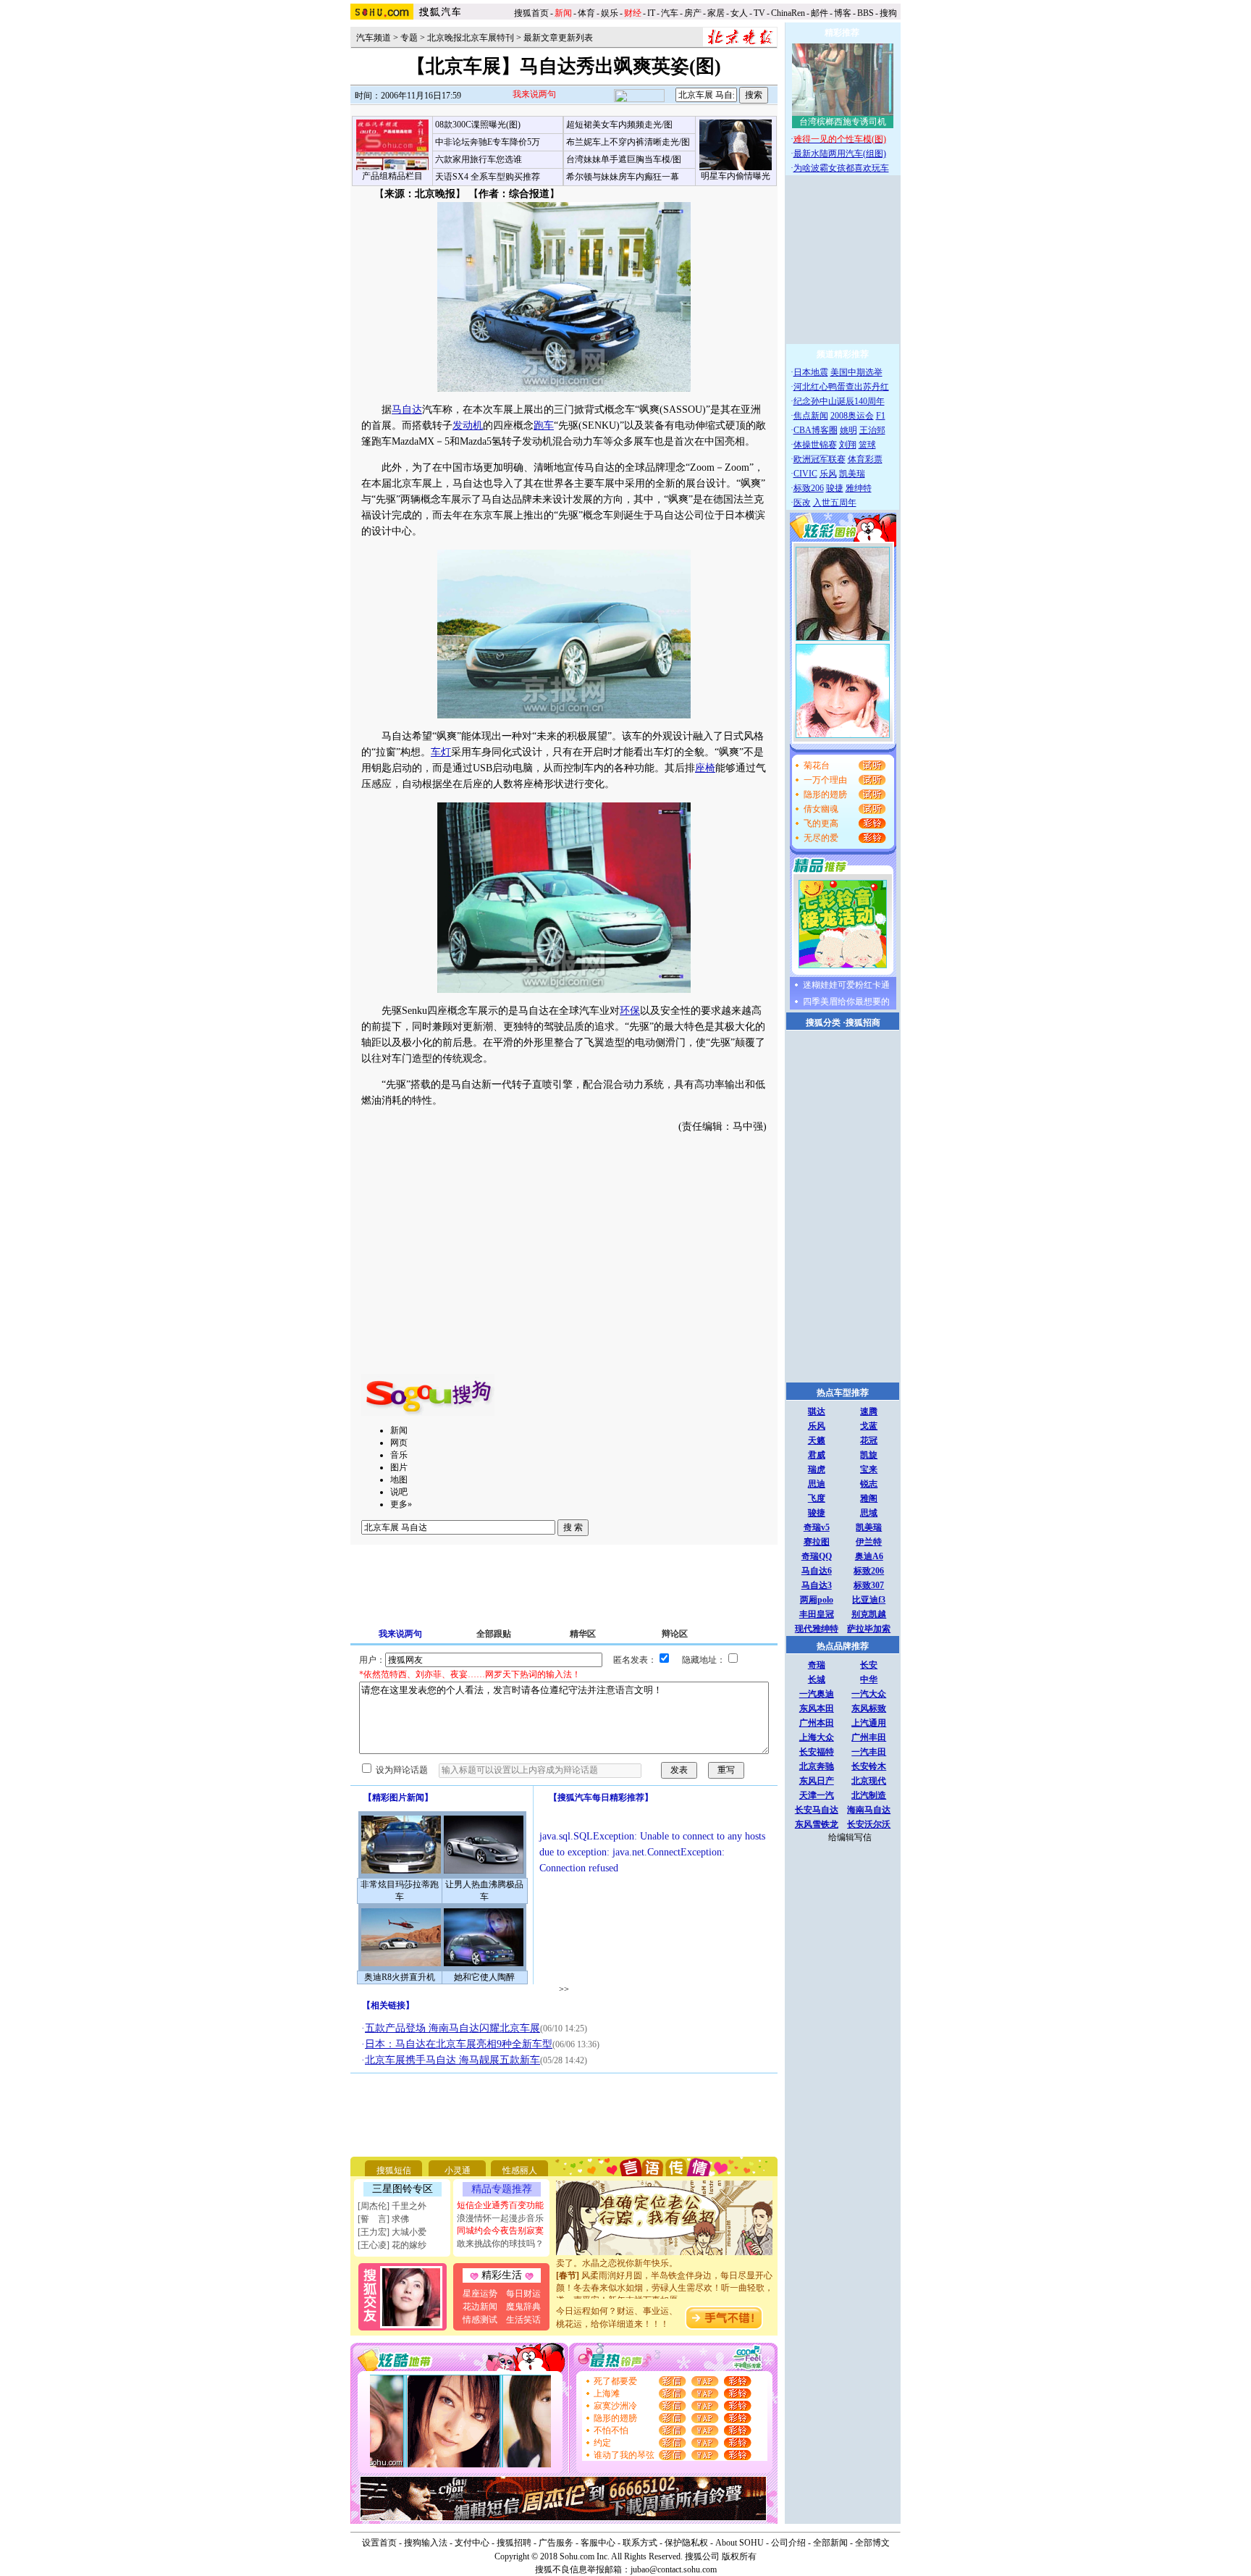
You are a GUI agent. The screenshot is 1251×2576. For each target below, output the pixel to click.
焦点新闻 (811, 416)
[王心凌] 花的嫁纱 (392, 2245)
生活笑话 (523, 2320)
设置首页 (379, 2543)
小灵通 (458, 2170)
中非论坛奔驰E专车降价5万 (488, 142)
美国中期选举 (856, 372)
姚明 (848, 430)
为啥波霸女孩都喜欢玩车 (841, 168)
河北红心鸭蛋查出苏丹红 (841, 387)
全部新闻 (830, 2543)
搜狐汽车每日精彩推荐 (601, 1797)
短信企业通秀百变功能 (500, 2205)
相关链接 (388, 2005)
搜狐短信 (394, 2170)
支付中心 (472, 2543)
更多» (401, 1504)
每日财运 (523, 2294)
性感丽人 (520, 2170)
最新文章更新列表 (558, 38)
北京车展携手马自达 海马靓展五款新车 (452, 2060)
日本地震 (811, 372)
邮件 (820, 13)
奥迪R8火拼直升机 (400, 1977)
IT (651, 13)
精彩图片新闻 (398, 1797)
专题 (409, 38)
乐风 (828, 474)
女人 (739, 13)
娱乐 (610, 13)
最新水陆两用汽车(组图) (840, 154)
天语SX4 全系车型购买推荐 (488, 177)
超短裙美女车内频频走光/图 (619, 125)
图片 (399, 1467)
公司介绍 (788, 2543)
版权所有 (739, 2556)
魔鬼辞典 (523, 2307)
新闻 (399, 1430)
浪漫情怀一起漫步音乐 (500, 2218)
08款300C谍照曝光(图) (478, 125)
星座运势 (480, 2294)
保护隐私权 (686, 2543)
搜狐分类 (823, 1023)
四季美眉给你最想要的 (846, 1002)
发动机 (468, 425)
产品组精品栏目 (392, 176)
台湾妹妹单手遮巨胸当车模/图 (624, 159)
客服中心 (598, 2543)
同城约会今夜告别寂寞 (500, 2231)
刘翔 (848, 445)
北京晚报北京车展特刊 (471, 38)
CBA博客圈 (816, 430)
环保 (630, 1011)
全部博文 (872, 2543)
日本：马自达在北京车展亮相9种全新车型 (459, 2044)
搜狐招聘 (514, 2543)
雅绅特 (859, 488)
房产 (693, 13)
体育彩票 (865, 459)
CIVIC (805, 474)
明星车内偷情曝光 (736, 176)
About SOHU (740, 2543)
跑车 (544, 425)
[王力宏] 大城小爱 (392, 2232)
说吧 (399, 1492)
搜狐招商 (863, 1023)
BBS (865, 13)
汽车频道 (374, 38)
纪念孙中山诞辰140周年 (839, 401)
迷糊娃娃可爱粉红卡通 (846, 985)
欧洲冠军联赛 (820, 459)
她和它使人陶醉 (484, 1977)
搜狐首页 (531, 13)
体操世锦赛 (815, 445)
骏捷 (835, 488)
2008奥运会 (852, 416)
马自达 (407, 410)
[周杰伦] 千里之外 (392, 2206)
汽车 (670, 13)
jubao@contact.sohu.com (674, 2569)
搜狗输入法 (426, 2543)
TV (759, 13)
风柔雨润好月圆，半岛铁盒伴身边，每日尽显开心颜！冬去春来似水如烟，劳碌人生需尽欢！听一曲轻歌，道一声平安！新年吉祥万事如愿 (665, 2273)
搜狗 (889, 13)
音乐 (399, 1455)
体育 (586, 13)
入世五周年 (835, 503)
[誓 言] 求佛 (383, 2219)
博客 (843, 13)
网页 (399, 1443)
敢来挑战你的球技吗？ (500, 2244)
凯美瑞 (852, 474)
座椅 (705, 768)
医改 (802, 503)
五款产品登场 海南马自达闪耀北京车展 (452, 2028)
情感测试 (480, 2320)
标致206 (809, 488)
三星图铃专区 (403, 2189)
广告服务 (556, 2543)
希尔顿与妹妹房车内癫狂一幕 (623, 177)
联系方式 (640, 2543)
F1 (881, 416)
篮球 (867, 445)
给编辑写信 (850, 1837)
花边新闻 (480, 2307)
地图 (399, 1480)
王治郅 (872, 430)
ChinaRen (788, 13)
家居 (716, 13)
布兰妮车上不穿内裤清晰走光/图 (628, 142)
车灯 (441, 752)
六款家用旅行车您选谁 (479, 159)
